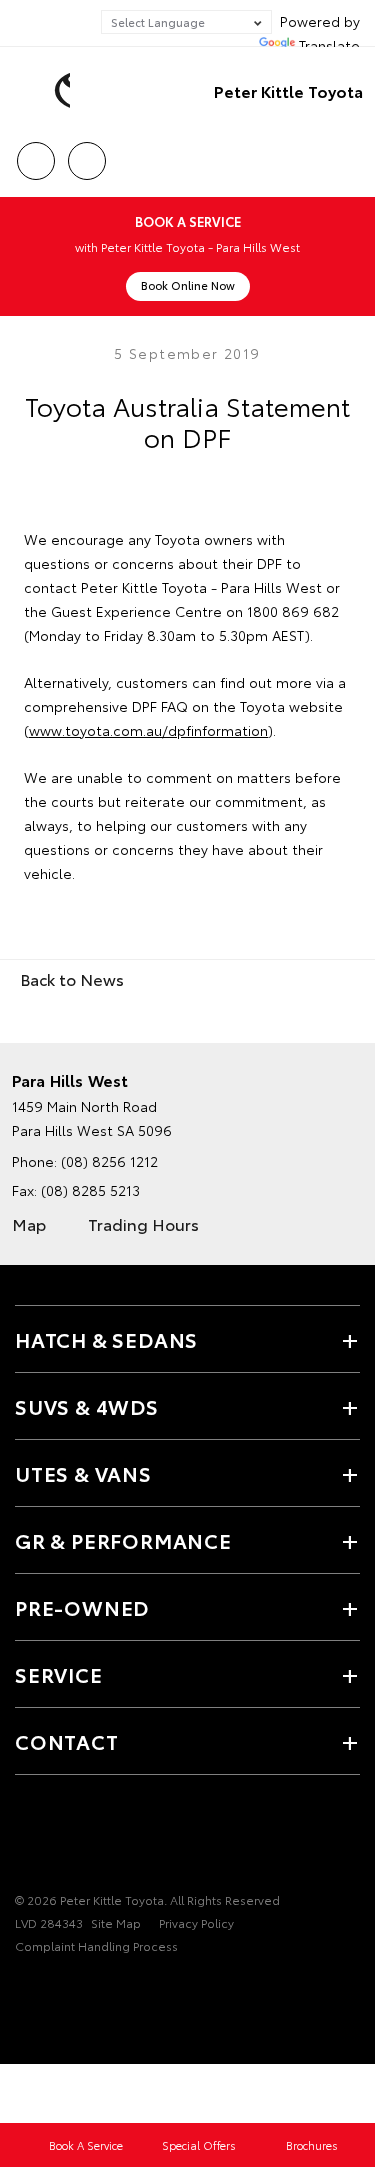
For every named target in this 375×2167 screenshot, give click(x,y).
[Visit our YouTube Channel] (61, 1838)
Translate (329, 45)
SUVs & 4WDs (87, 1406)
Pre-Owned (82, 1607)
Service (59, 1674)
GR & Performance (123, 1540)
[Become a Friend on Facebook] (27, 1838)
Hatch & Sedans (106, 1339)
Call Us (35, 154)
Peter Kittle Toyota (288, 90)
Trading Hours (143, 1223)
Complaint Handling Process (96, 1945)
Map (29, 1223)
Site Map (116, 1922)
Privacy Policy (196, 1922)
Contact (67, 1741)
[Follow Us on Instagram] (95, 1838)
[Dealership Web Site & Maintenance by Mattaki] (54, 1987)
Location (86, 154)
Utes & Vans (83, 1473)
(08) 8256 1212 (109, 1161)
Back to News (72, 978)
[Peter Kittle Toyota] (45, 91)
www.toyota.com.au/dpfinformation (148, 730)
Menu (348, 154)
